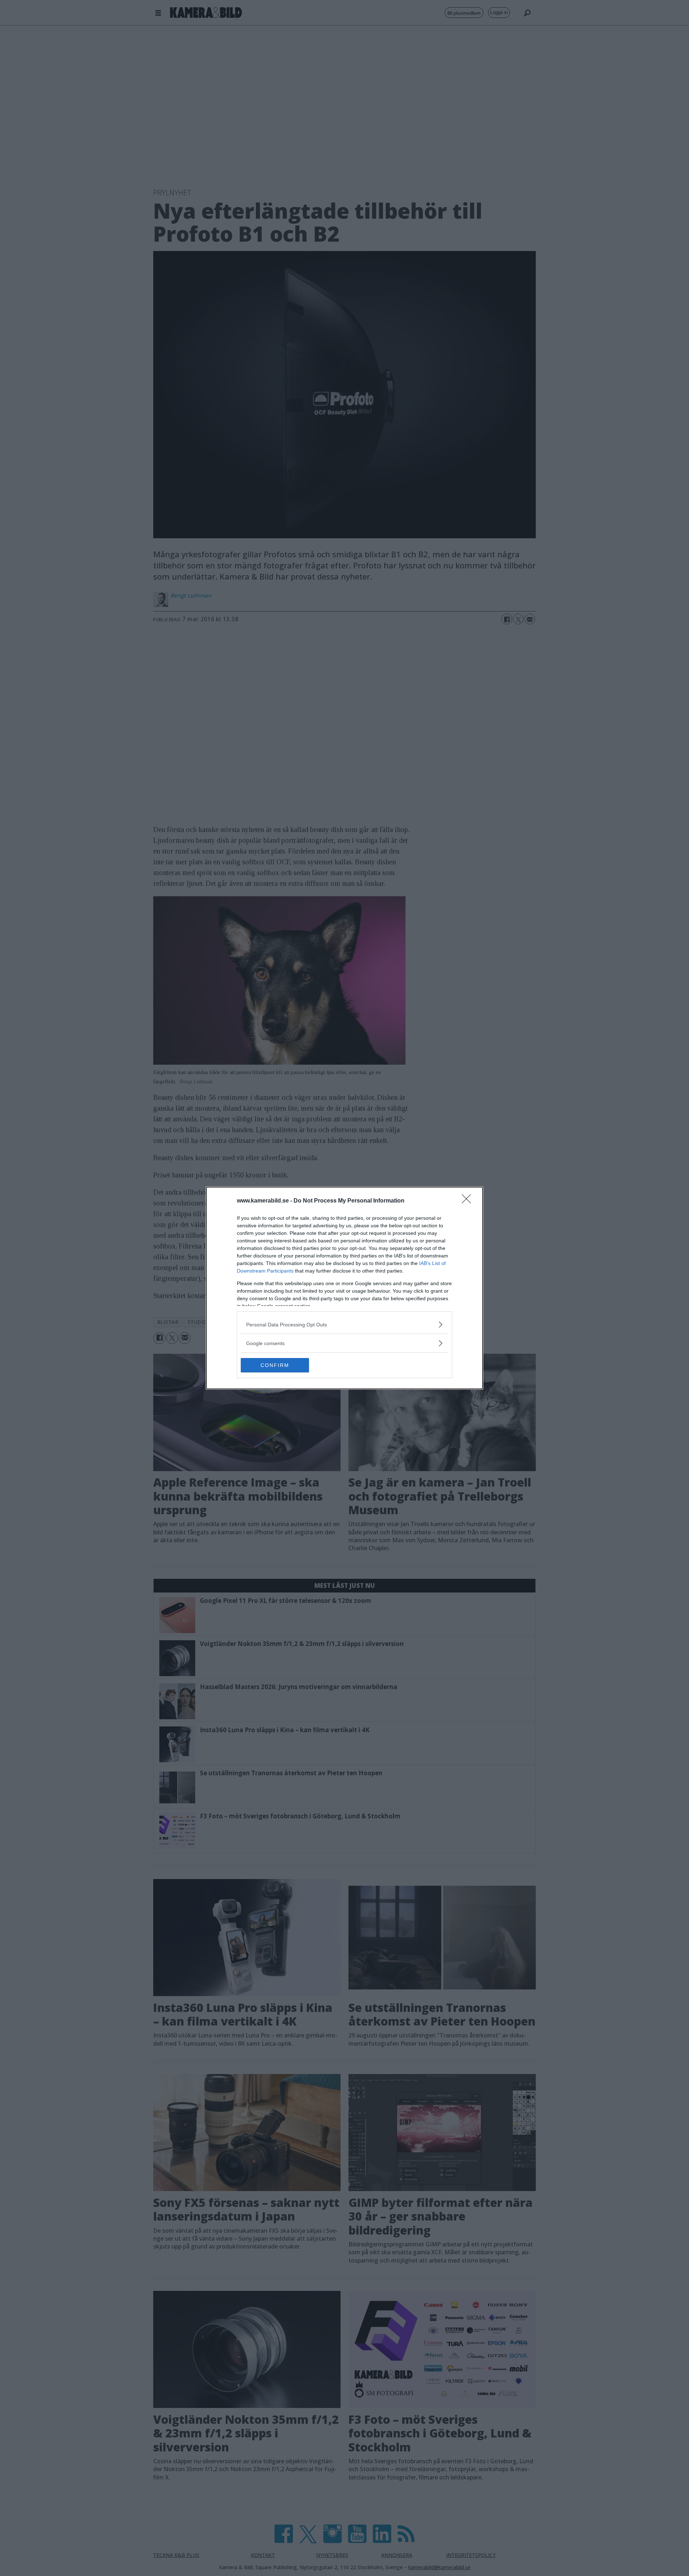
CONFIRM (275, 1365)
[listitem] (344, 1324)
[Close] (469, 1201)
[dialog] (344, 1288)
